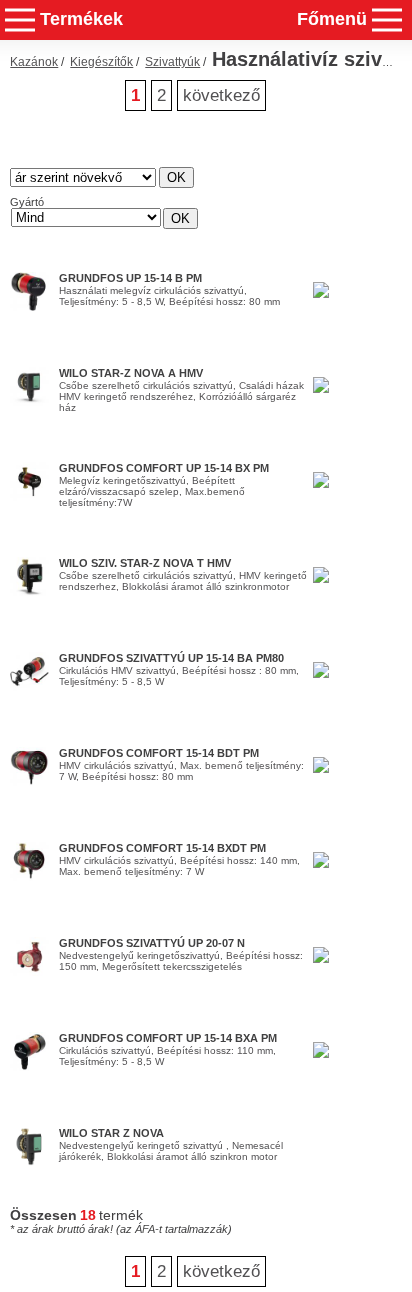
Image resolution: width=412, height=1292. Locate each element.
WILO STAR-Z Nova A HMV (131, 373)
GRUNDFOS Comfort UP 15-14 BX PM (164, 468)
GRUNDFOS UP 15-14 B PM (130, 278)
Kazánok (34, 62)
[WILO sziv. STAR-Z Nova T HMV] (29, 592)
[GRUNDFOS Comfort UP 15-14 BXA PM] (29, 1067)
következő (221, 95)
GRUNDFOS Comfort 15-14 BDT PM (159, 753)
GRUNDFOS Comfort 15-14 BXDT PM (162, 848)
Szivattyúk (172, 62)
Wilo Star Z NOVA (111, 1133)
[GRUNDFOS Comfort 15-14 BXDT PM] (29, 877)
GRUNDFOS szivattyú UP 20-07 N (152, 943)
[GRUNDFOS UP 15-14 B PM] (29, 307)
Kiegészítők (101, 62)
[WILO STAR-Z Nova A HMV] (29, 402)
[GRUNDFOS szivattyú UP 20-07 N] (29, 972)
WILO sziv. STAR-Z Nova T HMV (145, 563)
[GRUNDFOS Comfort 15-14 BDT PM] (29, 782)
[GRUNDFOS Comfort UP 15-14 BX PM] (29, 497)
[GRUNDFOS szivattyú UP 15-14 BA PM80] (29, 687)
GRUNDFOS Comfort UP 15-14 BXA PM (168, 1038)
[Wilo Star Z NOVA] (29, 1162)
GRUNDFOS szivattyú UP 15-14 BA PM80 (171, 658)
